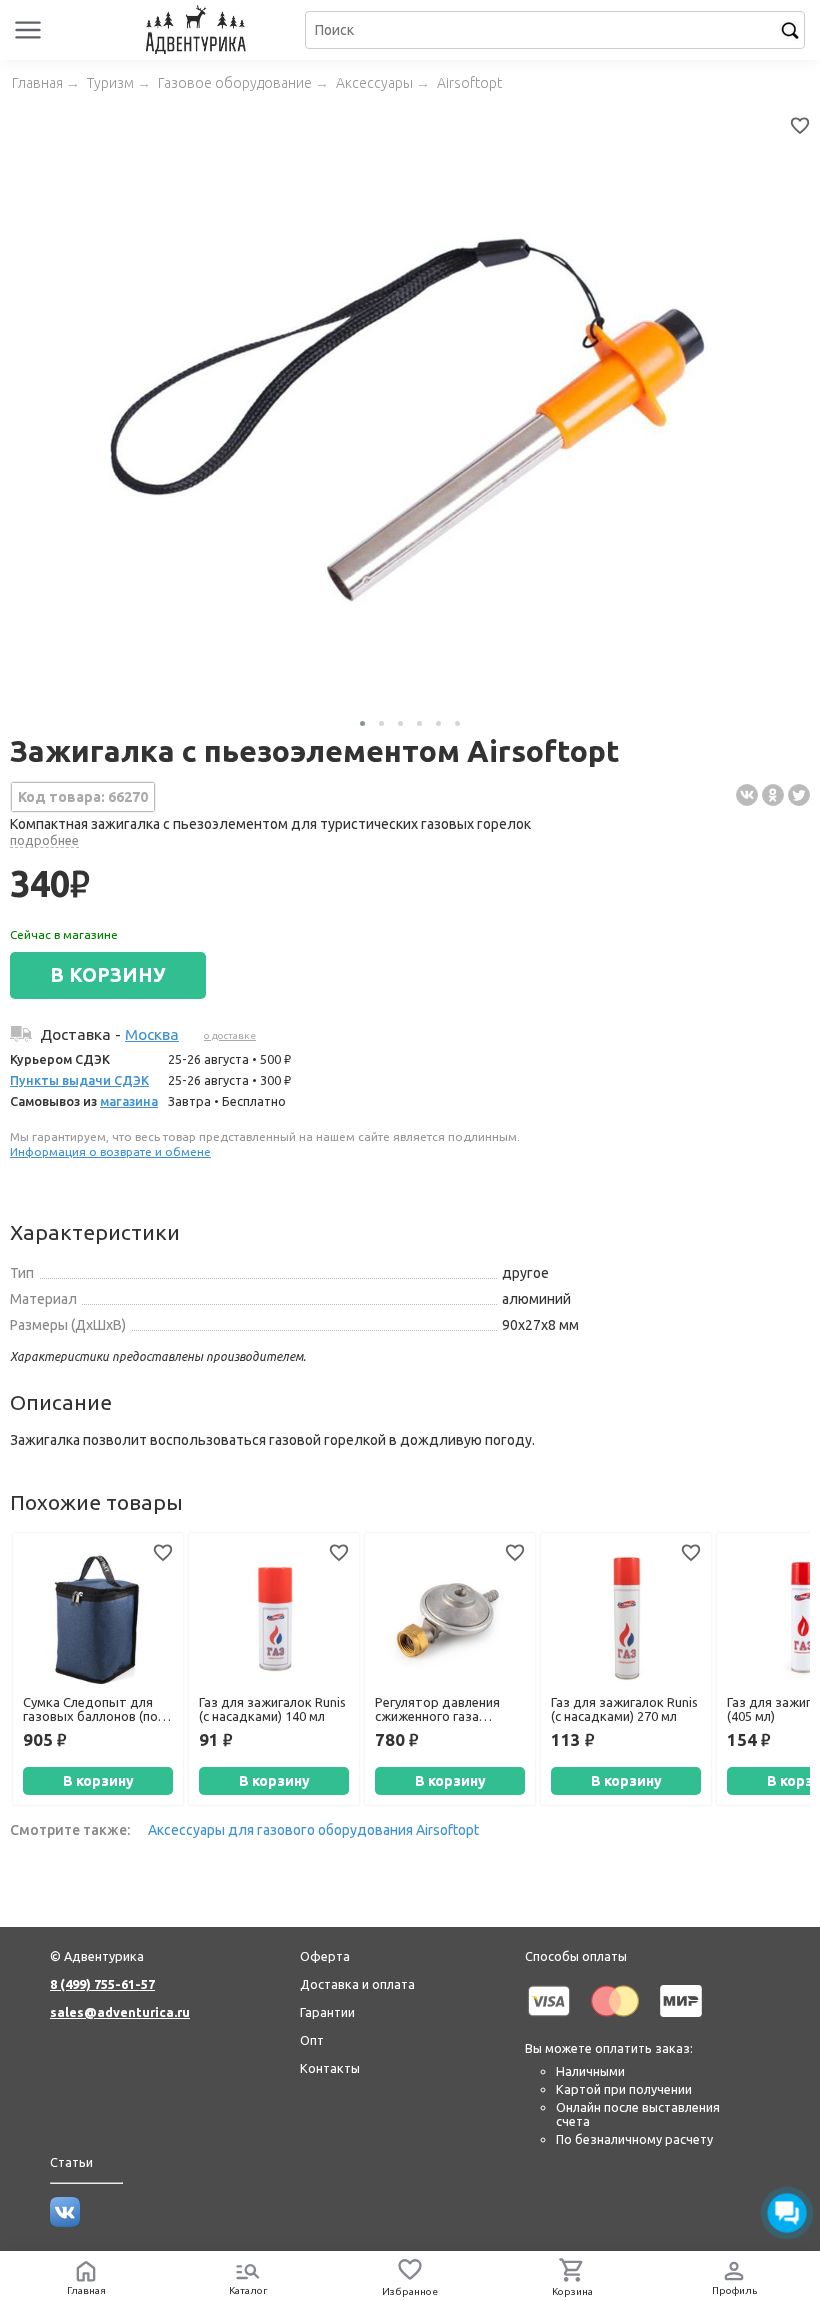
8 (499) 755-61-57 (102, 1984)
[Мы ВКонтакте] (65, 2222)
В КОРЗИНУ (108, 975)
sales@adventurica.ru (120, 2012)
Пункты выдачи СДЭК (79, 1080)
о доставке (230, 1035)
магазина (129, 1101)
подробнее (44, 840)
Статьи (71, 2162)
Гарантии (327, 2012)
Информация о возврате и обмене (110, 1151)
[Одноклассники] (773, 795)
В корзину (98, 1781)
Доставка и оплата (357, 1984)
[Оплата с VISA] (549, 2020)
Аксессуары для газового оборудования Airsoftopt (313, 1830)
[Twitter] (799, 795)
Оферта (325, 1956)
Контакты (330, 2068)
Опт (312, 2040)
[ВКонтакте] (747, 795)
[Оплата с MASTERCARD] (615, 2020)
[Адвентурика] (198, 30)
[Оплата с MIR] (681, 2020)
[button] (362, 723)
